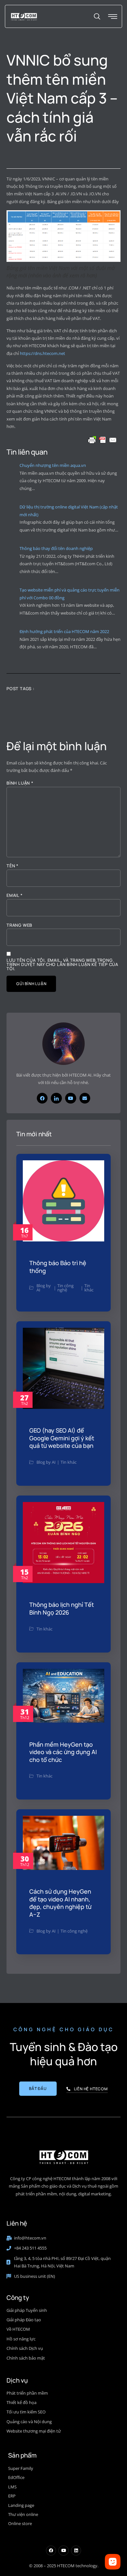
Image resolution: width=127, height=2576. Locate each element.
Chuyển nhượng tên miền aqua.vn (53, 465)
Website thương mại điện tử (34, 2431)
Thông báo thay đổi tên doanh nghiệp (56, 548)
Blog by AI (44, 1288)
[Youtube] (71, 1098)
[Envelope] (85, 1098)
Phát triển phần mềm (27, 2393)
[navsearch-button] (97, 17)
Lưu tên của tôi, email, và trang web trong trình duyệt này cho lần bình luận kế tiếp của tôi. (62, 964)
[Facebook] (42, 1098)
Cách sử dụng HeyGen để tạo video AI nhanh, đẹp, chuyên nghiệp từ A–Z (60, 1903)
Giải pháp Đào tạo (24, 2320)
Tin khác (89, 1288)
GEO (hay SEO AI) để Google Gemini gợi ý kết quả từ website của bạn (62, 1438)
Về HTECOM (18, 2329)
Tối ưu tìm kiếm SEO (26, 2412)
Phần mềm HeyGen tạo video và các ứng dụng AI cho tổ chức (63, 1752)
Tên (13, 866)
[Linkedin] (76, 2551)
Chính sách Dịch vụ (25, 2348)
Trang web (19, 925)
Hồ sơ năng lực (21, 2339)
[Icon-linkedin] (56, 1098)
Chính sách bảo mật (26, 2358)
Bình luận (20, 783)
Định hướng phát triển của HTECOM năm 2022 (64, 631)
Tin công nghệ (65, 1288)
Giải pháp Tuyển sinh (27, 2310)
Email (15, 895)
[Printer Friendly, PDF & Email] (103, 440)
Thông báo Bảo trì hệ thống (58, 1267)
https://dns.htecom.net (42, 353)
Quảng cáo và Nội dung (29, 2422)
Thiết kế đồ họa (21, 2402)
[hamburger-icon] (113, 17)
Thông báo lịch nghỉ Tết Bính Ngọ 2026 (62, 1608)
